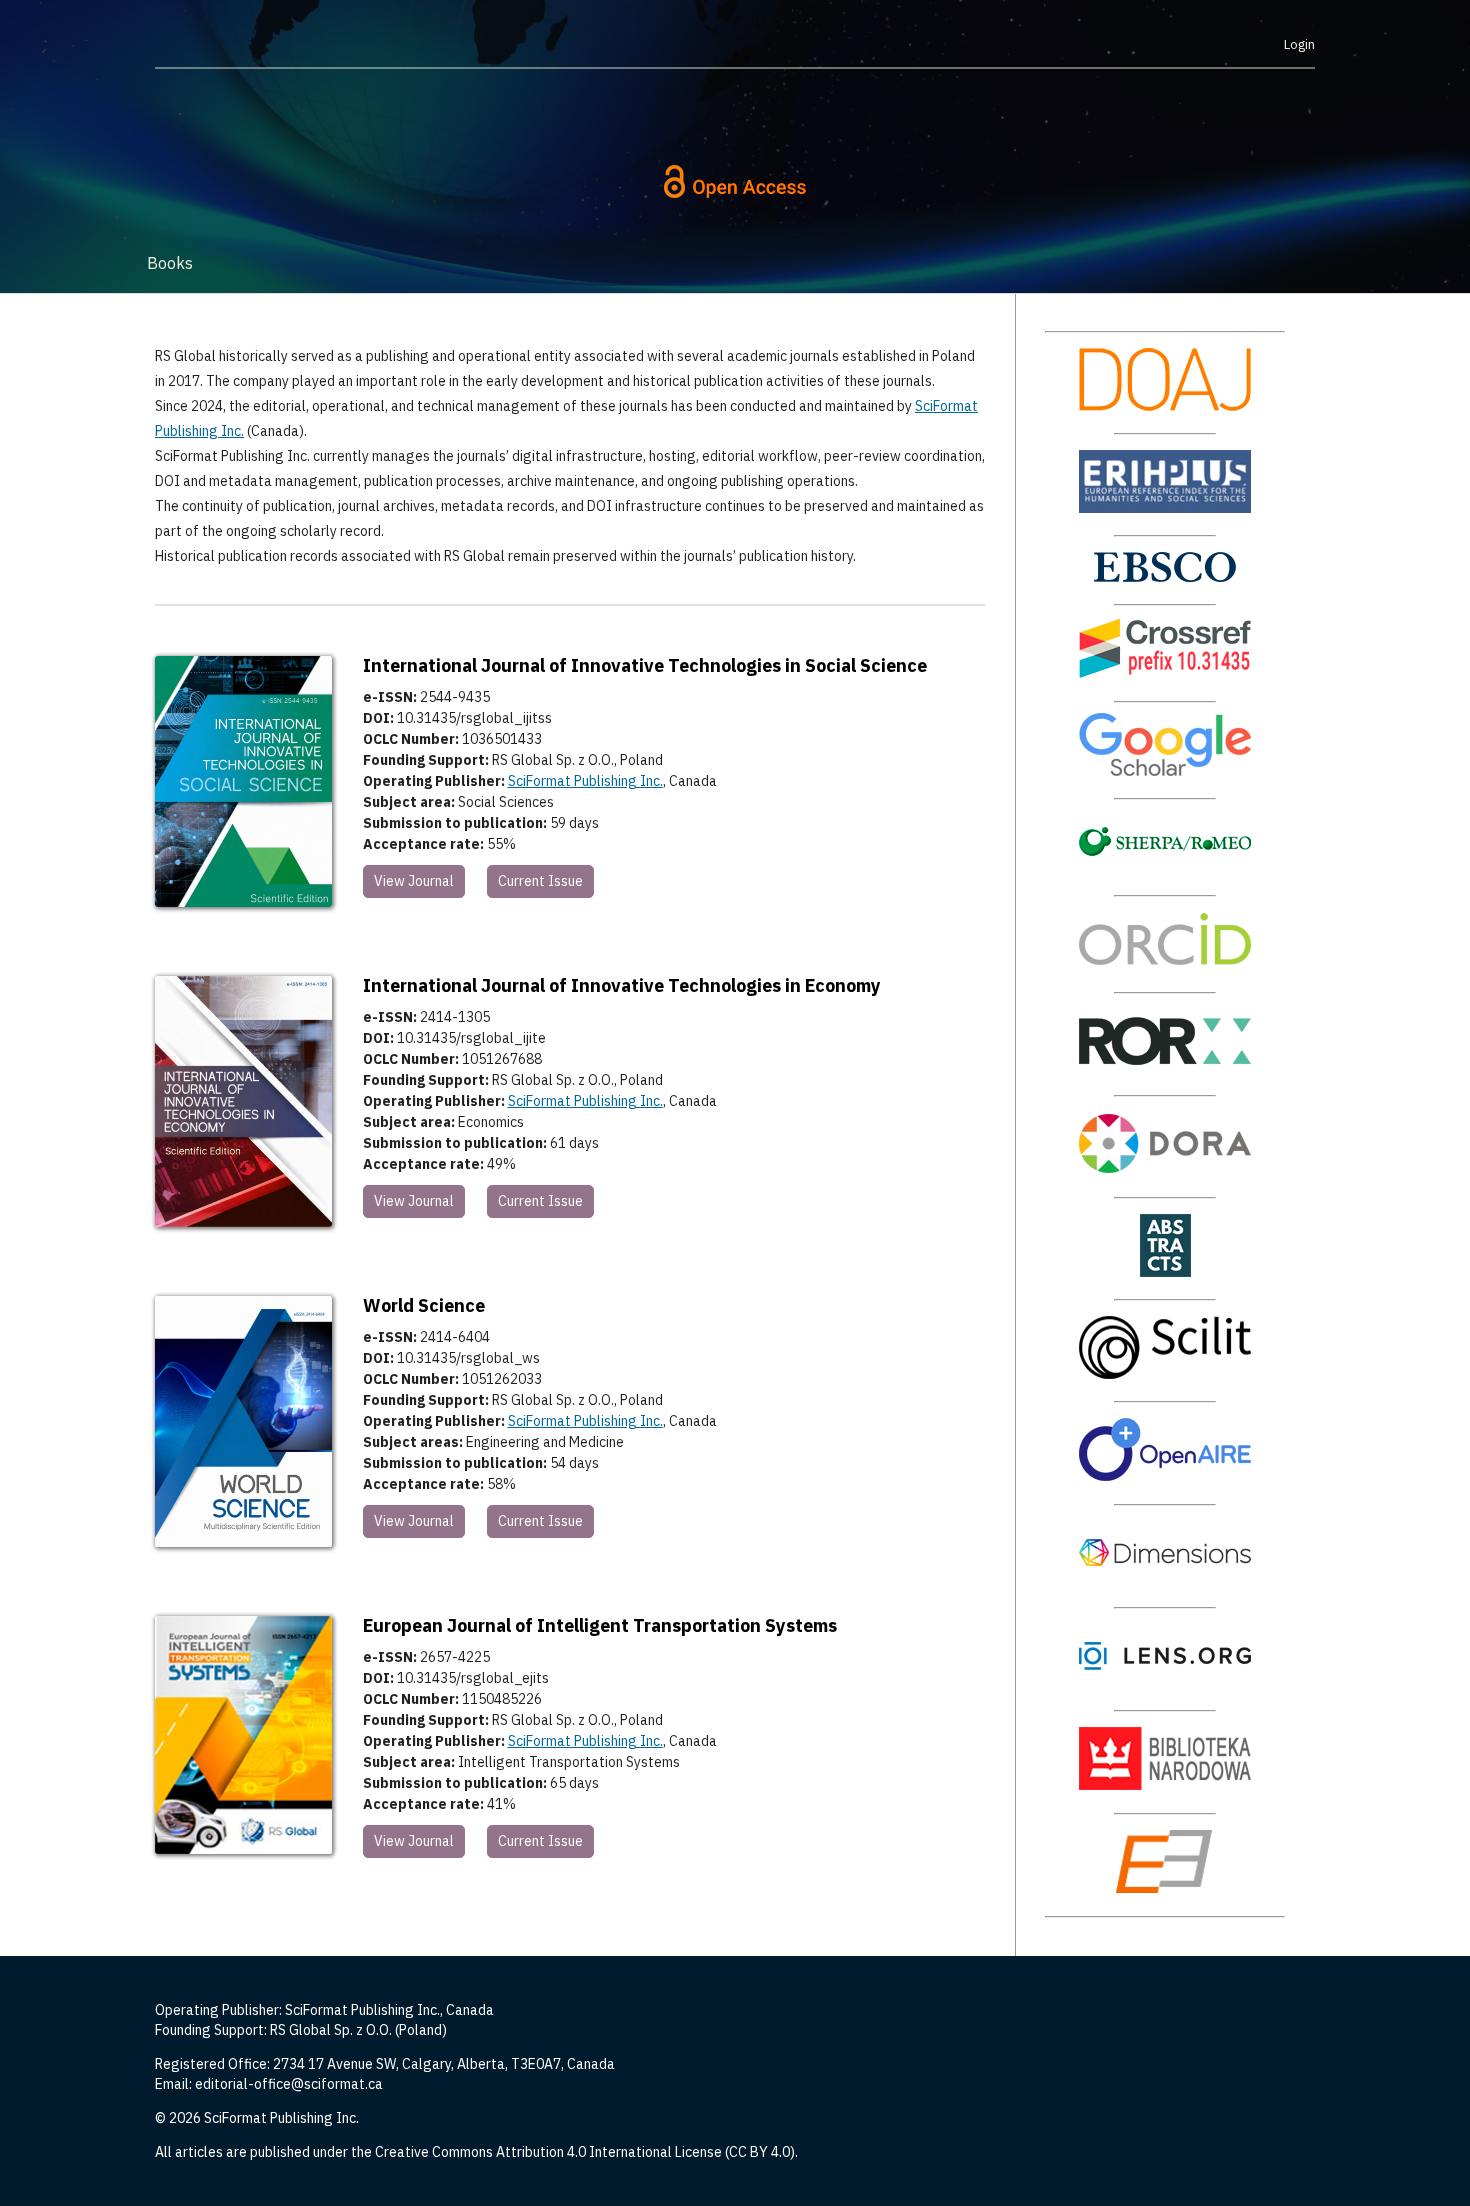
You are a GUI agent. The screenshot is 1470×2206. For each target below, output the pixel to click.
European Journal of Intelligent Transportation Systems (600, 1625)
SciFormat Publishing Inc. (585, 781)
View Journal (414, 881)
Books (170, 263)
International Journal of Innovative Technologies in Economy (622, 985)
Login (1299, 44)
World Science (424, 1305)
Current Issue (540, 881)
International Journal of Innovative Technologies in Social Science (645, 665)
